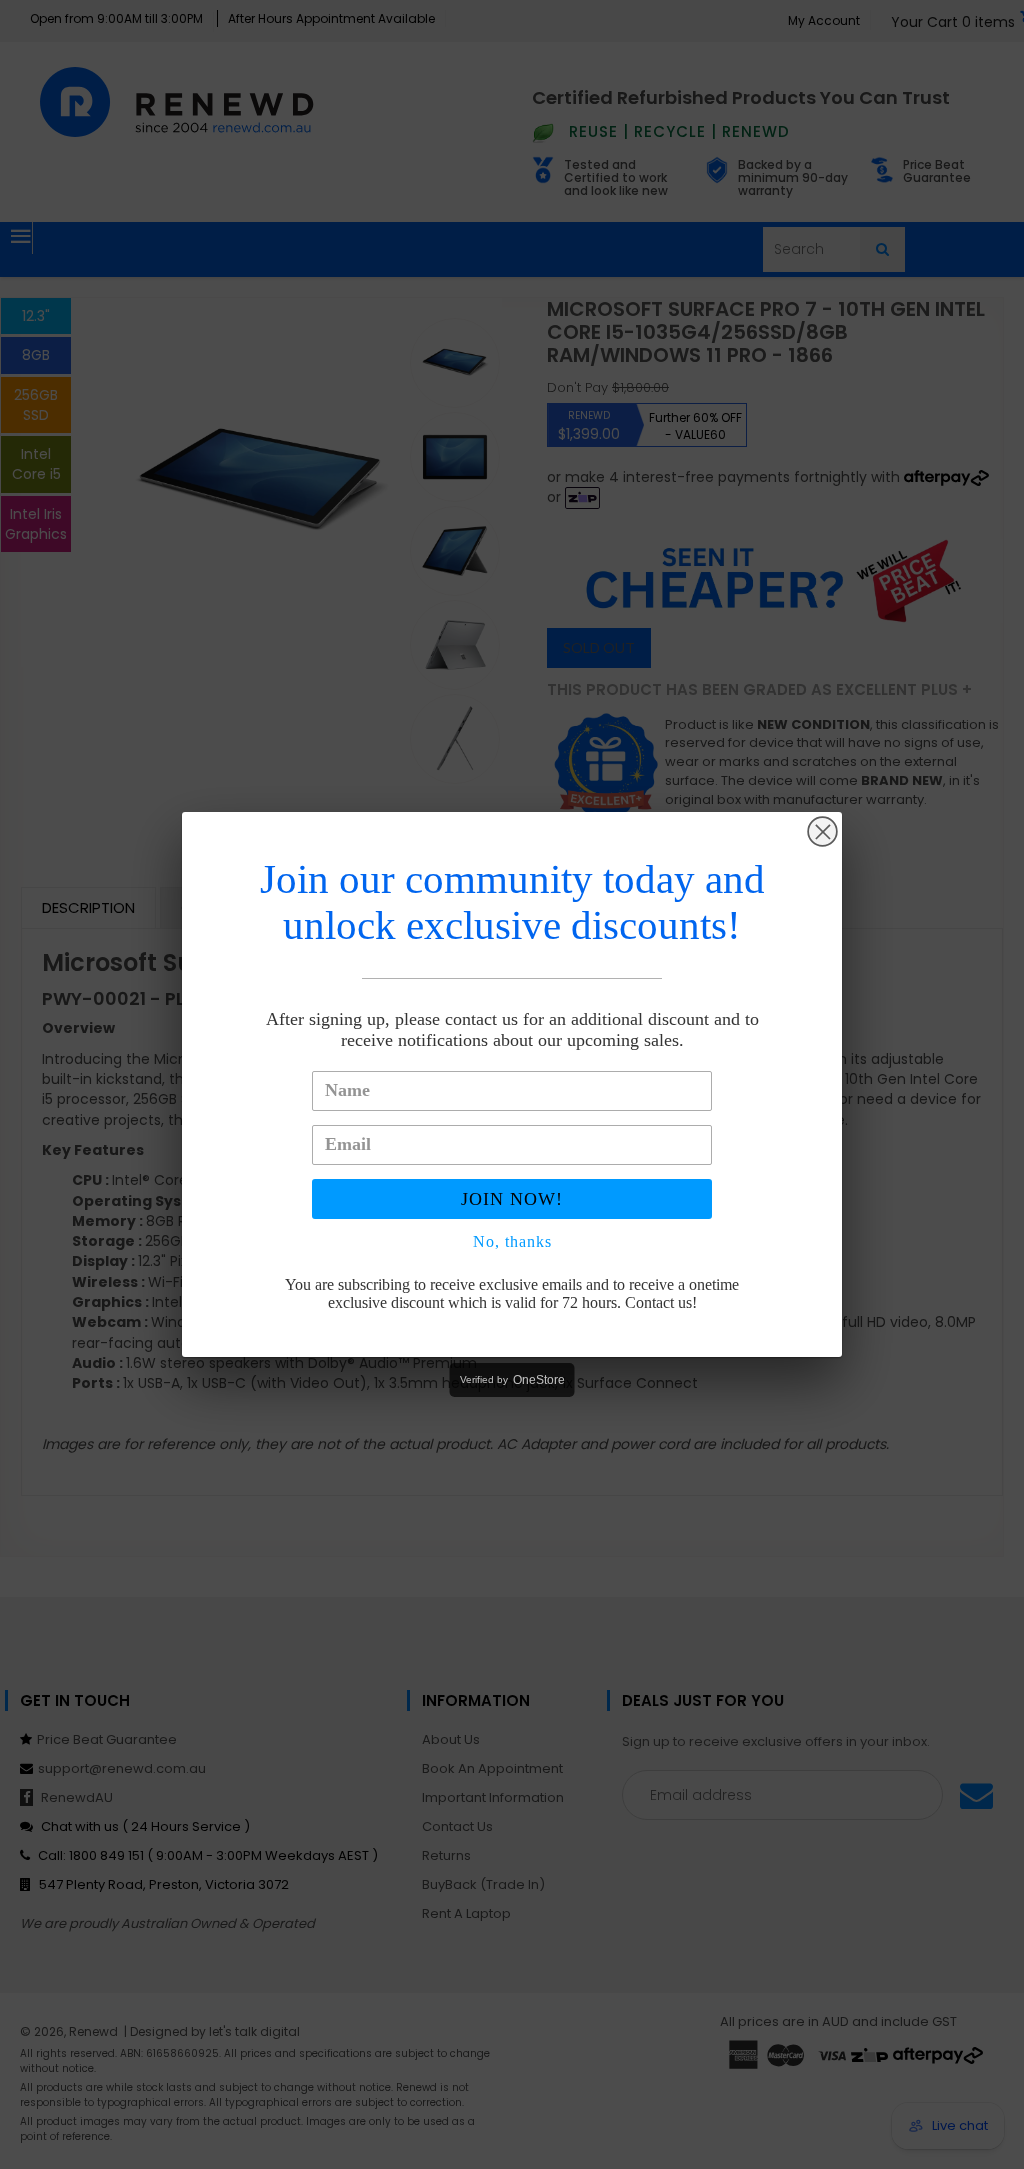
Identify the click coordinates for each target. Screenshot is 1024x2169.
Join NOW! (512, 1199)
